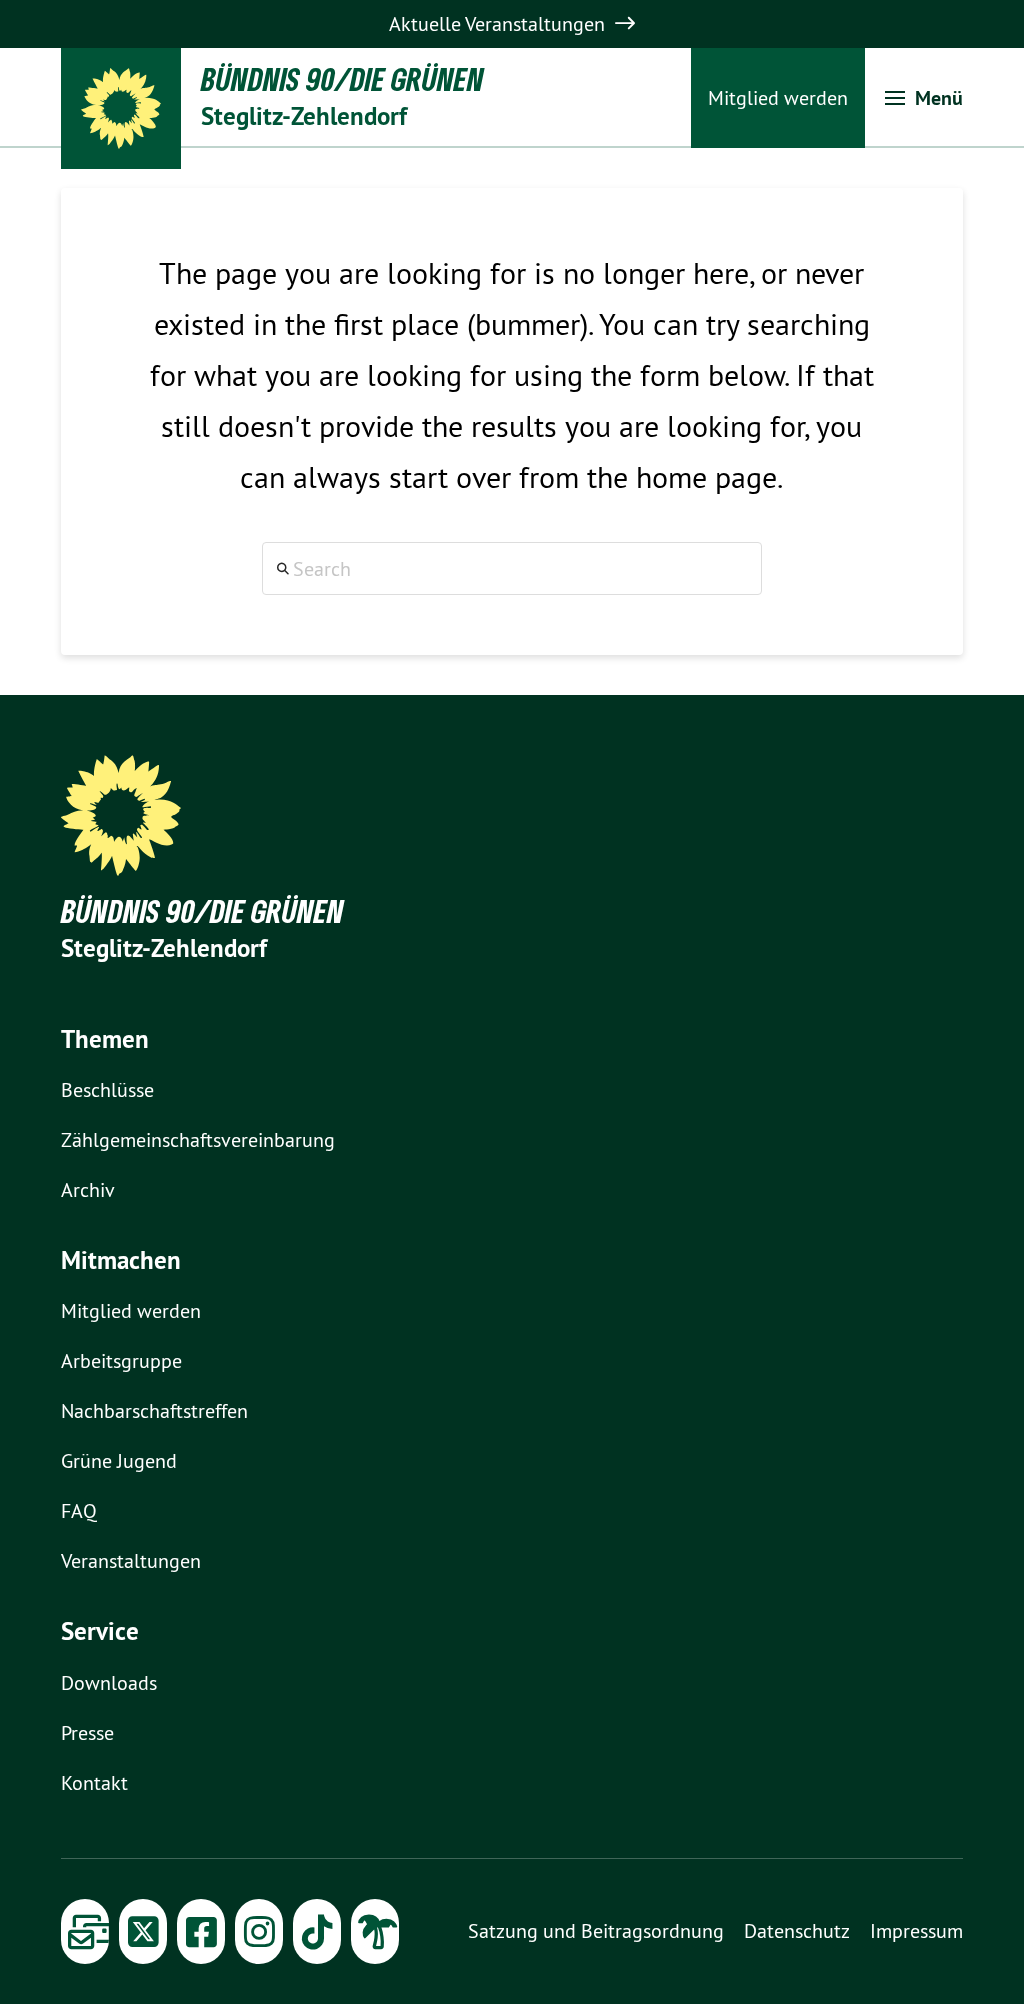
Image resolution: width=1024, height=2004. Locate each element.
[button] (924, 98)
